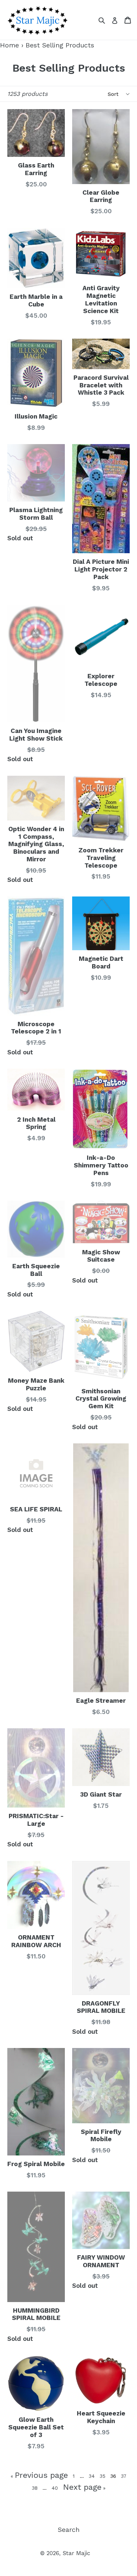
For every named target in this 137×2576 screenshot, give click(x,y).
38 (36, 2488)
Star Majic (76, 2553)
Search (69, 2530)
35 (103, 2476)
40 (56, 2488)
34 (93, 2476)
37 (124, 2476)
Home (9, 45)
